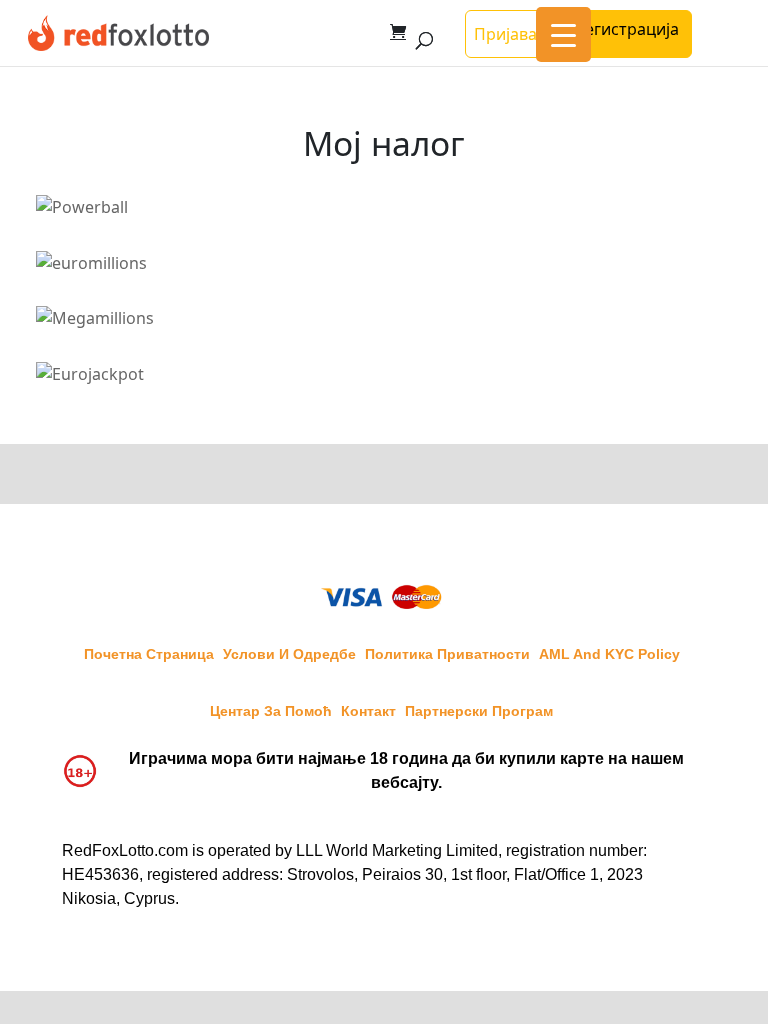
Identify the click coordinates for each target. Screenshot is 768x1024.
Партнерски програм (479, 711)
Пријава (505, 34)
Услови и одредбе (289, 654)
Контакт (368, 711)
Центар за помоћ (271, 711)
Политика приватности (447, 654)
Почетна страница (149, 654)
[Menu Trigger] (563, 34)
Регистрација (627, 29)
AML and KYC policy (609, 654)
